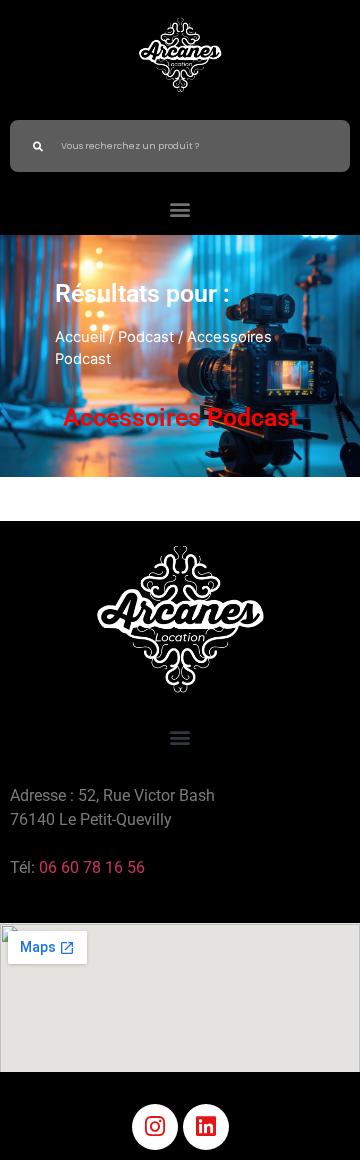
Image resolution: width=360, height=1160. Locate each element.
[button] (180, 208)
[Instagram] (155, 1127)
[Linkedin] (206, 1127)
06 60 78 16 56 (92, 867)
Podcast (146, 337)
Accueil (80, 337)
